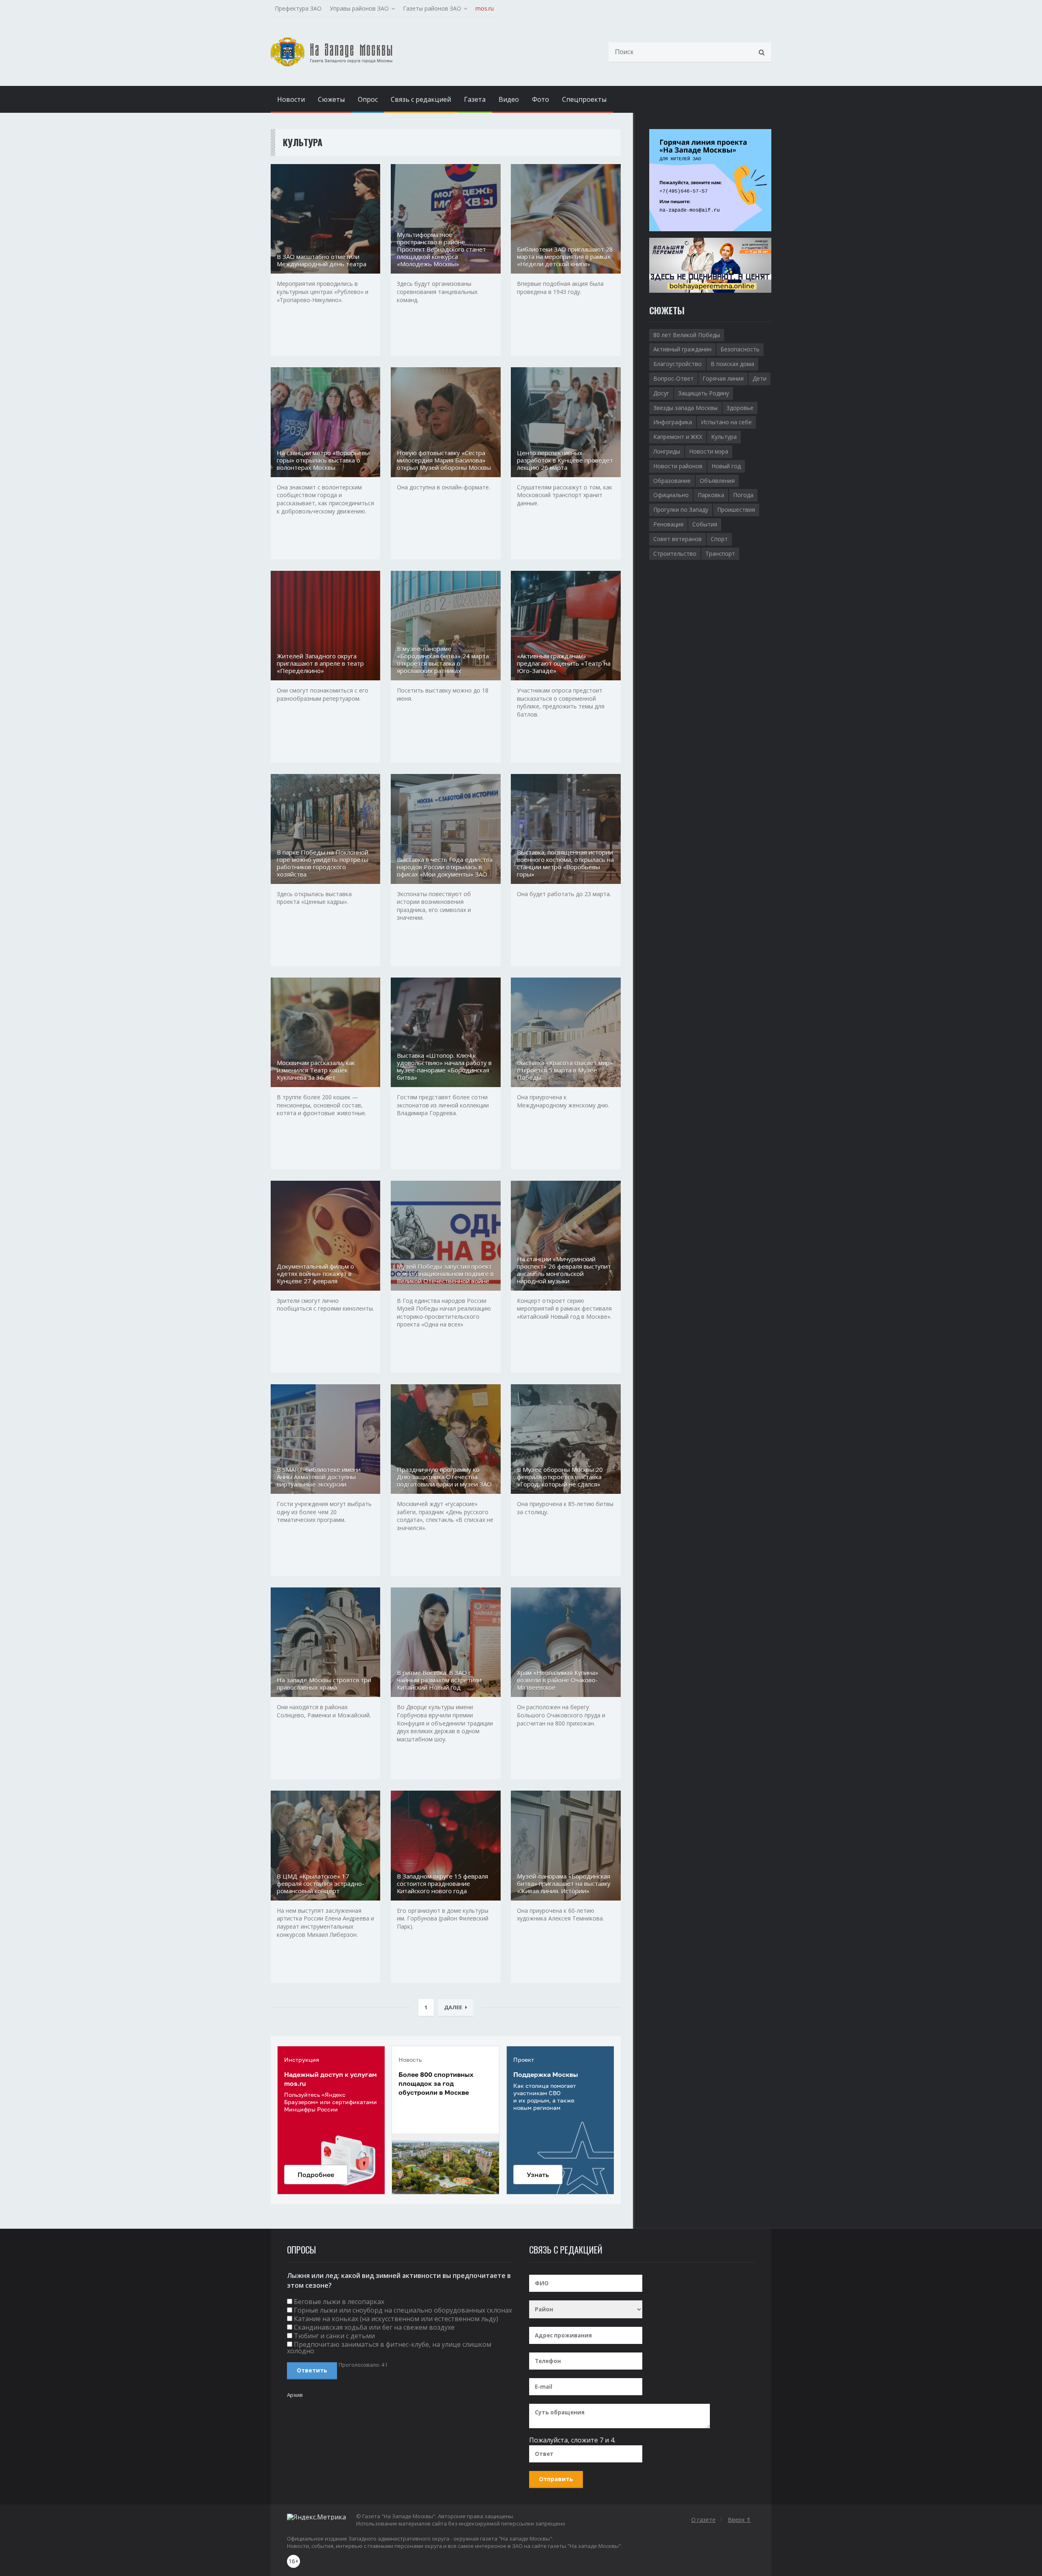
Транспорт (720, 554)
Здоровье (740, 408)
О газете (703, 2520)
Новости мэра (709, 451)
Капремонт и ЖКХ (678, 437)
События (705, 524)
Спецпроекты (584, 99)
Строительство (675, 554)
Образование (672, 481)
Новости (291, 99)
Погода (743, 495)
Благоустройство (678, 364)
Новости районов (678, 466)
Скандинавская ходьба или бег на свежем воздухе (374, 2327)
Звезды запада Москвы (685, 408)
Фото (541, 99)
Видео (509, 99)
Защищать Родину (704, 393)
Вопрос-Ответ (673, 378)
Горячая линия (723, 378)
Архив (295, 2395)
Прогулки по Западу (681, 510)
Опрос (368, 99)
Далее (453, 2007)
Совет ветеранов (678, 539)
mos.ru (485, 8)
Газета (475, 99)
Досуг (661, 393)
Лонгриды (667, 451)
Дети (760, 378)
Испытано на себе (726, 422)
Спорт (719, 539)
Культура (724, 437)
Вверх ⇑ (739, 2520)
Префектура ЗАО (298, 8)
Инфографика (673, 422)
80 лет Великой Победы (687, 335)
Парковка (711, 495)
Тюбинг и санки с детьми (334, 2336)
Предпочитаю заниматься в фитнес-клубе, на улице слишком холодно (389, 2348)
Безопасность (740, 349)
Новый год (726, 466)
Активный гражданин (682, 349)
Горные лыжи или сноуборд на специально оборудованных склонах (403, 2310)
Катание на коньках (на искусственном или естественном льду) (396, 2319)
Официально (671, 495)
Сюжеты (331, 99)
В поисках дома (732, 364)
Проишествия (736, 510)
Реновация (668, 524)
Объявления (717, 481)
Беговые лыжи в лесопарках (339, 2302)
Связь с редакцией (421, 99)
